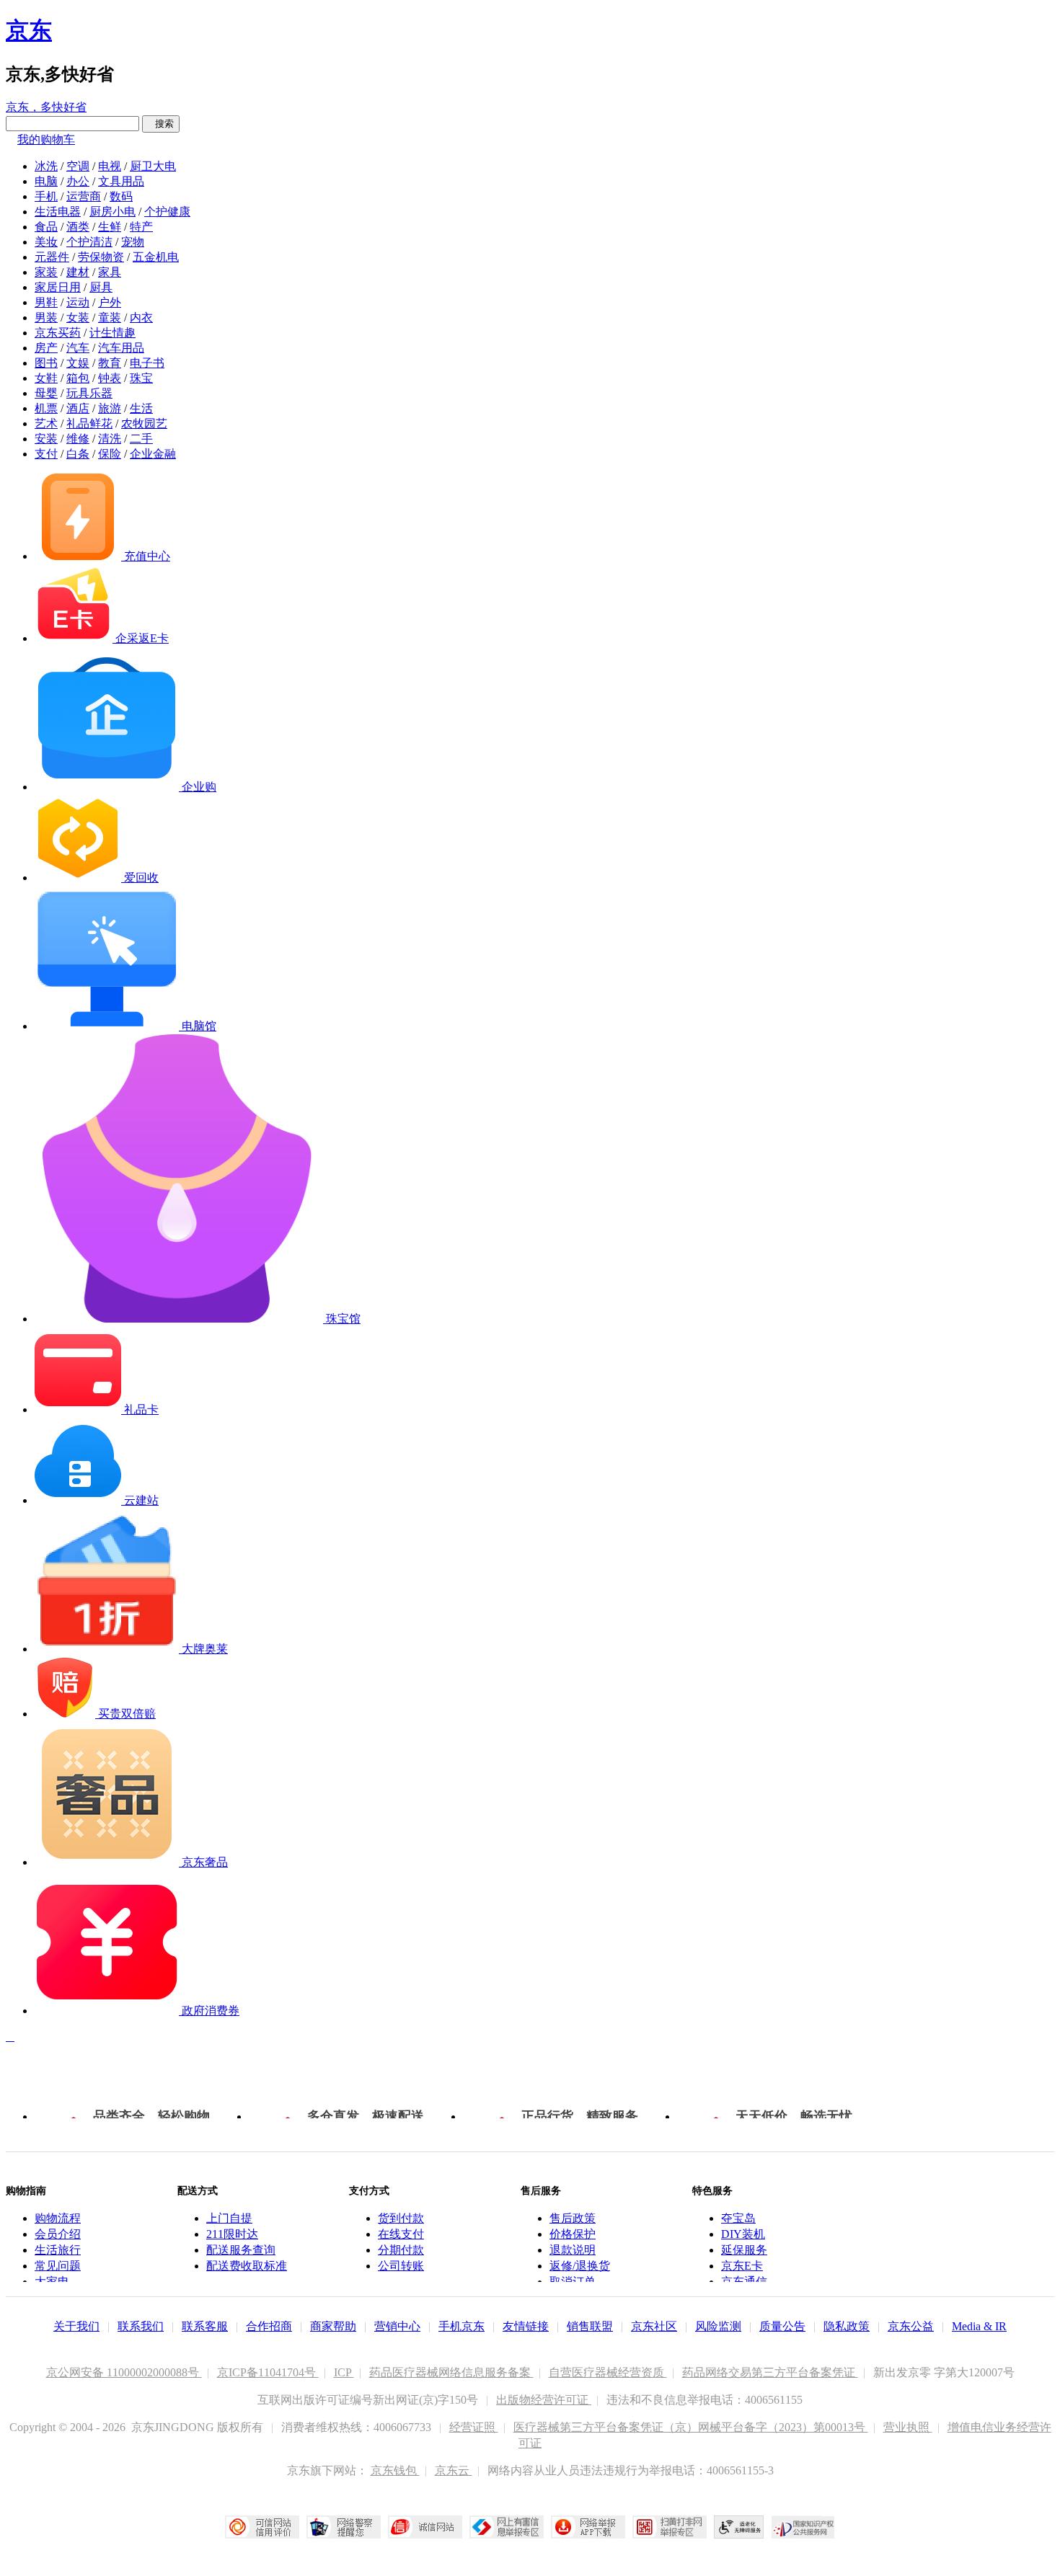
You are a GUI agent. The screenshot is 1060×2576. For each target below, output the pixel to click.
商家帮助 (333, 2326)
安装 (46, 439)
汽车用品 (121, 348)
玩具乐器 (89, 393)
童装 (110, 317)
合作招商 (269, 2326)
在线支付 (401, 2234)
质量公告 (782, 2326)
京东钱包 (395, 2470)
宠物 (133, 242)
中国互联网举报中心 (507, 2527)
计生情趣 (112, 333)
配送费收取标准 (247, 2266)
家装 (46, 272)
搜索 (161, 124)
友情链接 (526, 2326)
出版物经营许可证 (544, 2400)
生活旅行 (58, 2250)
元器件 (52, 257)
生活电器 (58, 212)
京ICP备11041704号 (268, 2372)
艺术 (46, 423)
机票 (46, 408)
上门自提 (229, 2218)
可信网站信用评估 (262, 2527)
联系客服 (205, 2326)
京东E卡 (742, 2266)
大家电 (52, 2282)
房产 (46, 348)
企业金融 (153, 454)
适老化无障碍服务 (739, 2527)
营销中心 (397, 2326)
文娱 (78, 363)
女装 (78, 317)
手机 (46, 196)
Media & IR (979, 2326)
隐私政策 (847, 2326)
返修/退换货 (580, 2266)
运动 (78, 302)
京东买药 (58, 333)
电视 (110, 166)
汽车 (78, 348)
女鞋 (46, 378)
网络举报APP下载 (588, 2527)
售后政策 (573, 2218)
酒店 (78, 408)
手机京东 (461, 2326)
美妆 (46, 242)
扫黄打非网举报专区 (670, 2527)
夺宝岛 (738, 2218)
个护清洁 (89, 242)
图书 (46, 363)
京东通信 (744, 2282)
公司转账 (401, 2266)
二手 (141, 439)
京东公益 (911, 2326)
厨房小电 (112, 212)
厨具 (101, 287)
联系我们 (141, 2326)
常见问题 (58, 2266)
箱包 (78, 378)
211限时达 (232, 2234)
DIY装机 (743, 2234)
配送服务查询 (241, 2250)
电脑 (46, 181)
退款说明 (573, 2250)
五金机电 (156, 257)
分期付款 (401, 2250)
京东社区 (654, 2326)
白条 (78, 454)
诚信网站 (425, 2527)
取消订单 (573, 2282)
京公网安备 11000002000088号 (124, 2372)
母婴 (46, 393)
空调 (78, 166)
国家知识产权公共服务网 (803, 2527)
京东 (29, 30)
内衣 (141, 317)
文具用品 (121, 181)
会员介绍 (58, 2234)
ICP (344, 2372)
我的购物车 (46, 139)
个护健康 (167, 212)
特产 (141, 227)
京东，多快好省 (46, 107)
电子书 (147, 363)
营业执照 (908, 2427)
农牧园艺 (144, 423)
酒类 (78, 227)
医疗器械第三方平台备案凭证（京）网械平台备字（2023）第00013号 (691, 2427)
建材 (78, 272)
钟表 (110, 378)
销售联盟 (590, 2326)
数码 (121, 196)
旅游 (110, 408)
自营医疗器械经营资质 (608, 2372)
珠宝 (141, 378)
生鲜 (110, 227)
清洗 (110, 439)
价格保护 (573, 2234)
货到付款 (401, 2218)
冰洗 (46, 166)
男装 (46, 317)
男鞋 (46, 302)
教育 (110, 363)
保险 (110, 454)
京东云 (454, 2470)
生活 (141, 408)
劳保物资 (101, 257)
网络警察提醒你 (344, 2527)
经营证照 (474, 2427)
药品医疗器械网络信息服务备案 (451, 2372)
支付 (46, 454)
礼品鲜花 (89, 423)
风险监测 (718, 2326)
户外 (110, 302)
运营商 (84, 196)
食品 (46, 227)
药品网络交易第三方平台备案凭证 (770, 2372)
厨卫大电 (153, 166)
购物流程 (58, 2218)
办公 (78, 181)
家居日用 (58, 287)
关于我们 (76, 2326)
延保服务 (744, 2250)
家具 (110, 272)
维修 (78, 439)
